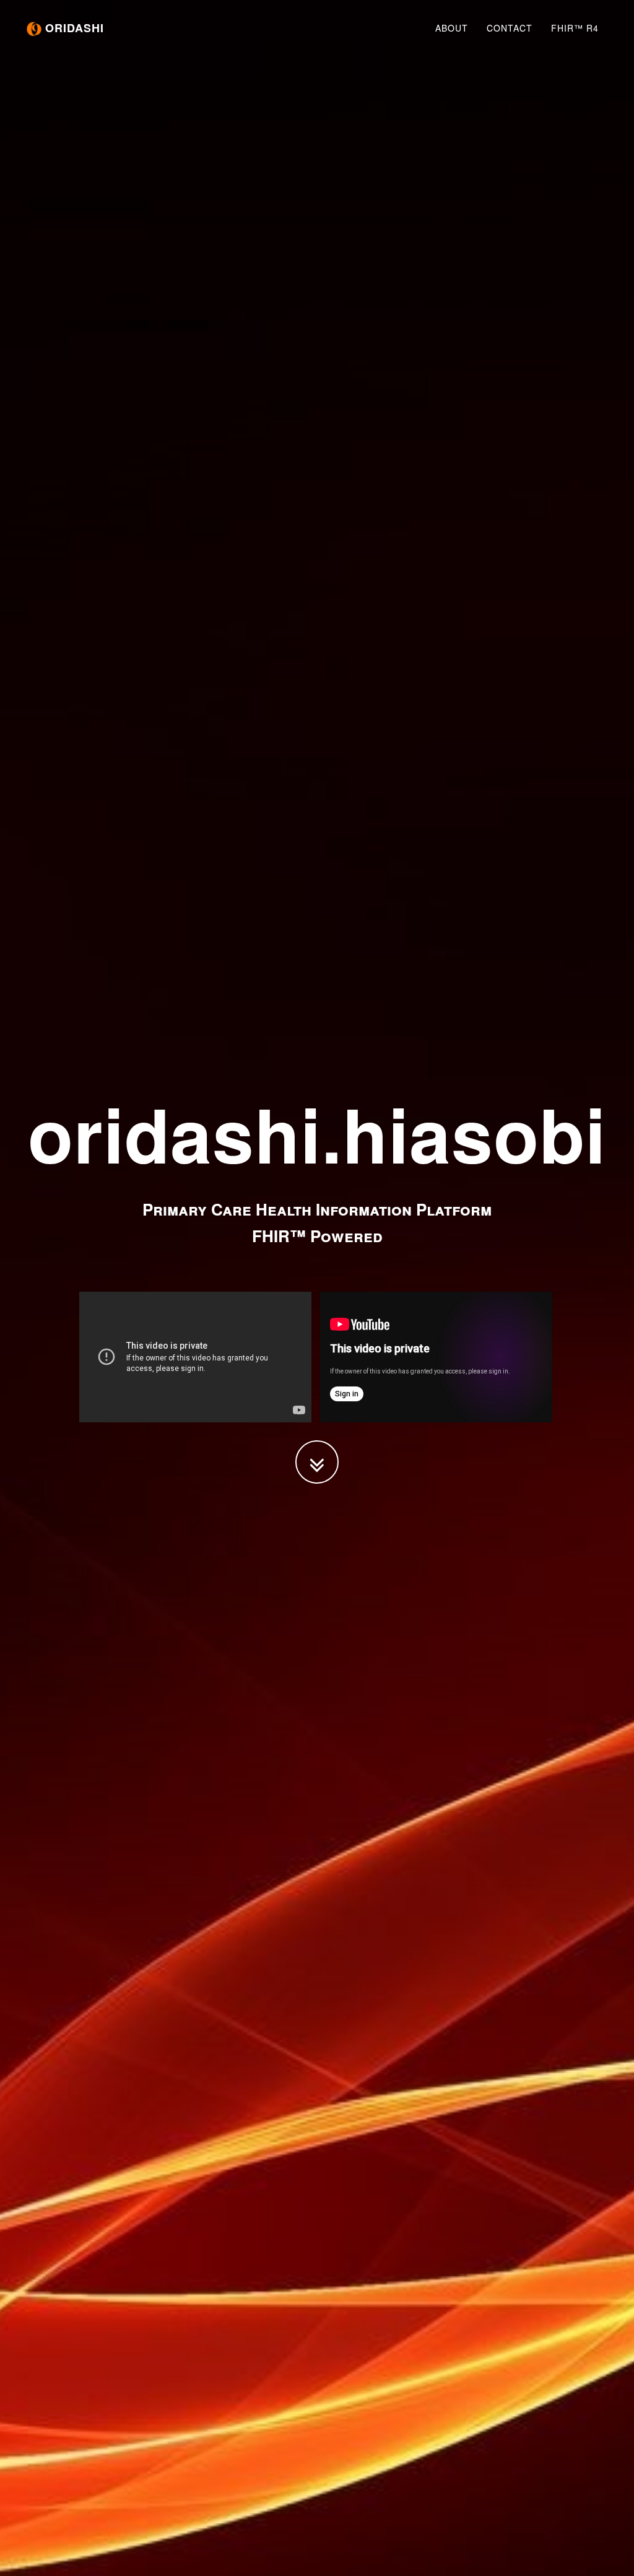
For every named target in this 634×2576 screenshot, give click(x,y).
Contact (510, 28)
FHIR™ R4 (575, 28)
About (452, 28)
